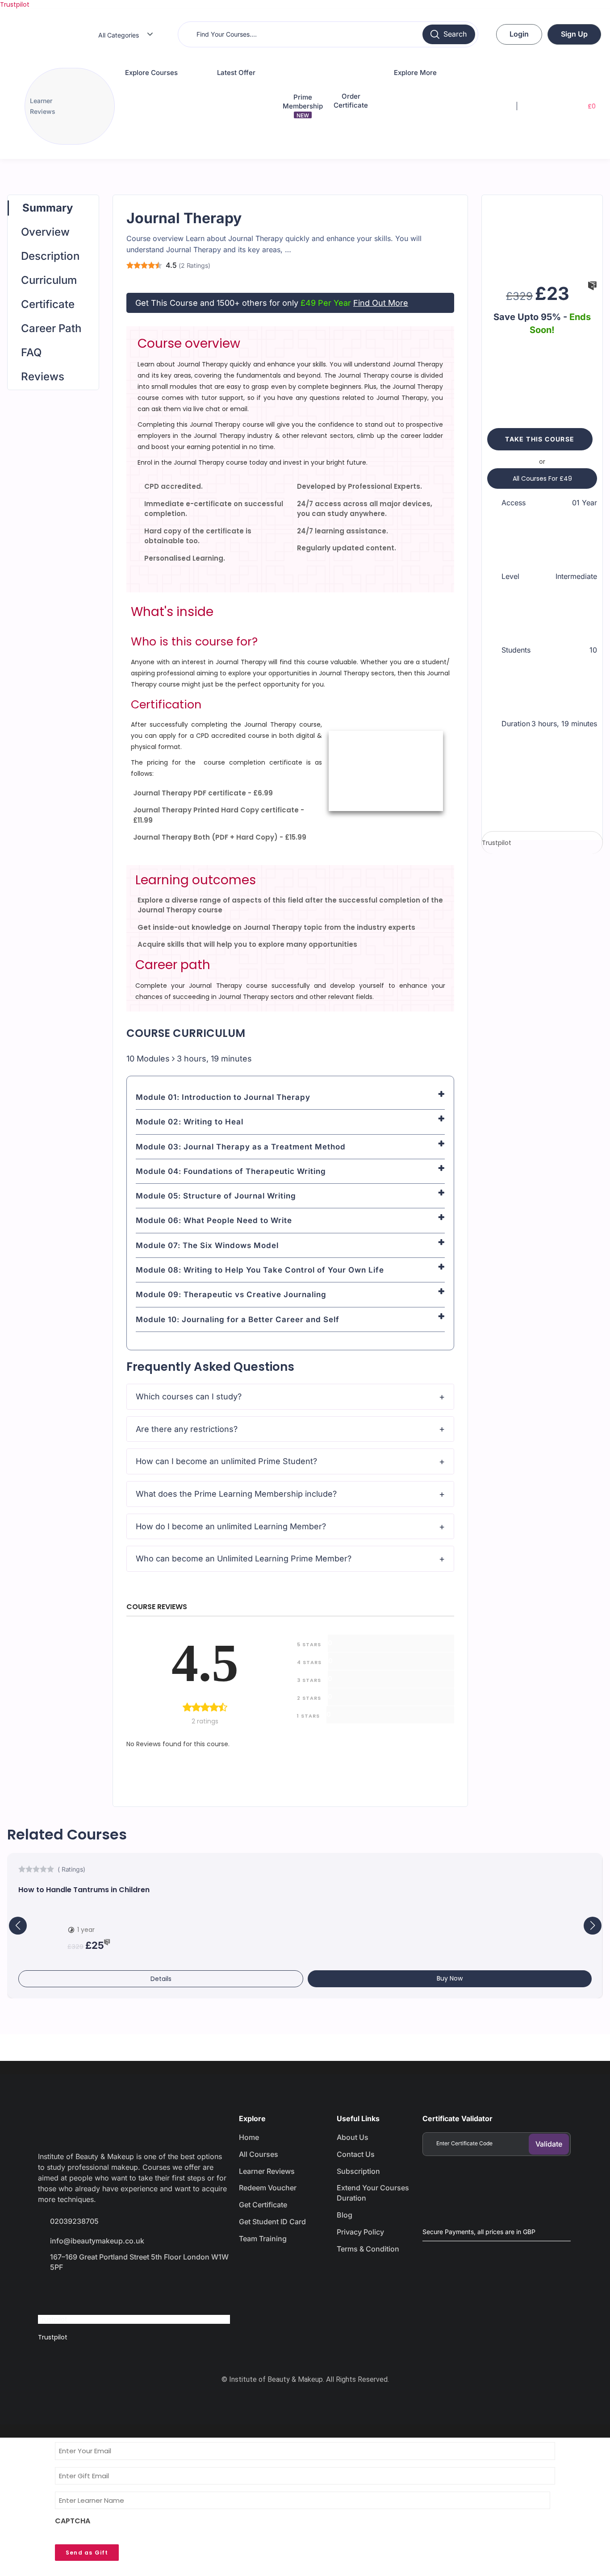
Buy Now (450, 1978)
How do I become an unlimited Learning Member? (231, 1526)
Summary (48, 208)
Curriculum (49, 280)
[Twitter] (81, 2293)
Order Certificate (351, 101)
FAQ (31, 352)
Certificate (48, 304)
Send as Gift (87, 2553)
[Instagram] (113, 2293)
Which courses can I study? (189, 1396)
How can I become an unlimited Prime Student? (226, 1461)
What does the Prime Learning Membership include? (236, 1494)
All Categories (119, 35)
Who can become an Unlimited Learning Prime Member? (244, 1559)
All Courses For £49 (542, 479)
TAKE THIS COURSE (540, 439)
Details (161, 1979)
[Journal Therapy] (542, 236)
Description (50, 256)
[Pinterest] (144, 2293)
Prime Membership (303, 106)
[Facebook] (49, 2293)
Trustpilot (15, 4)
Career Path (51, 328)
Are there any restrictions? (187, 1429)
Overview (45, 232)
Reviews (43, 377)
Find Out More (381, 303)
